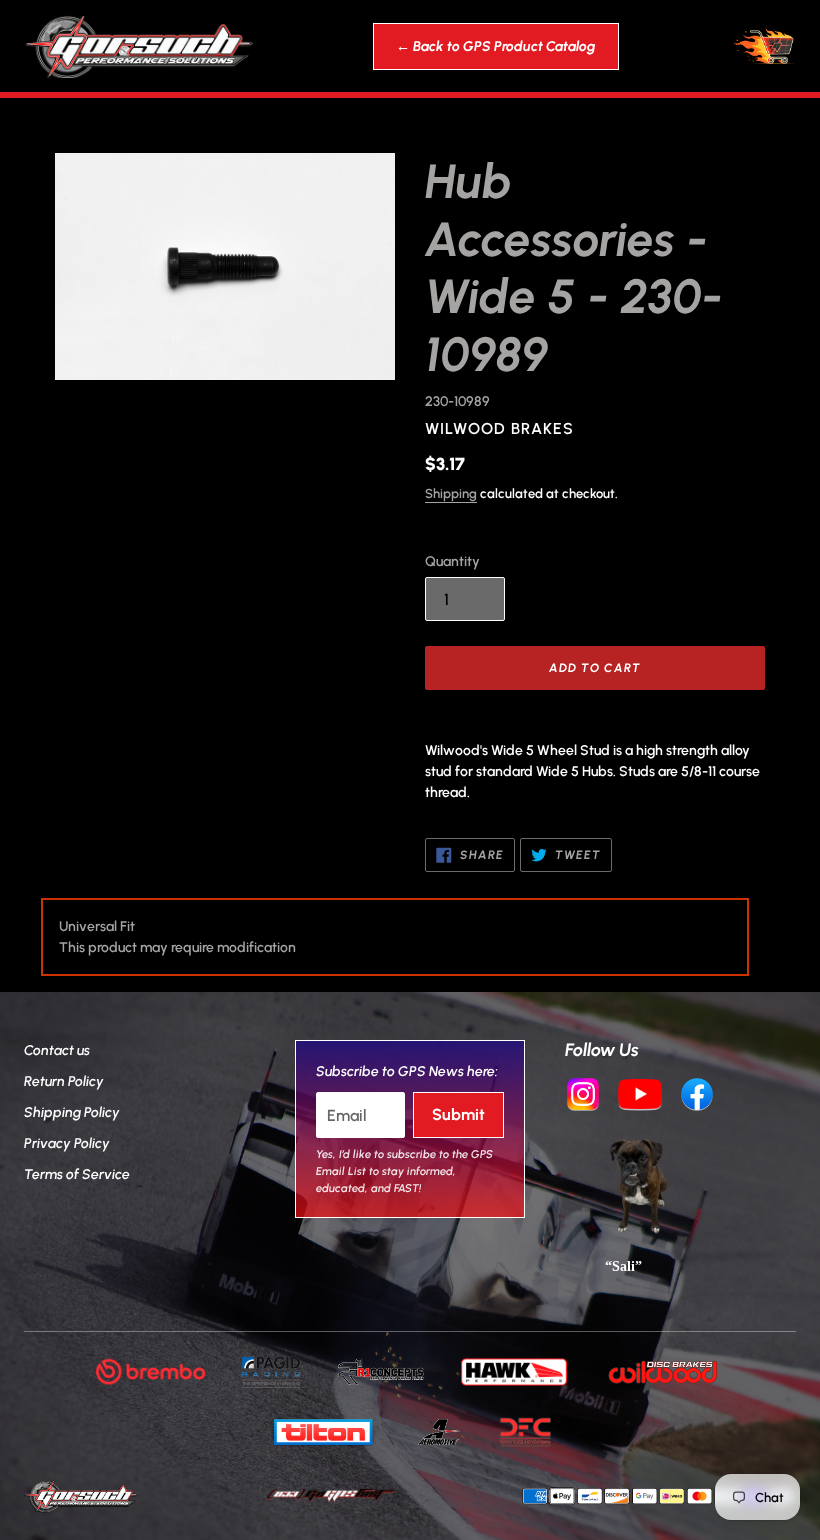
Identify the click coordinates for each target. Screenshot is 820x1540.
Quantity (452, 561)
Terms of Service (77, 1174)
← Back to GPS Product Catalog (496, 46)
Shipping (451, 493)
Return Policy (64, 1081)
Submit (458, 1114)
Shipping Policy (72, 1112)
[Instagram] (583, 1097)
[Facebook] (697, 1097)
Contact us (57, 1050)
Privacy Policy (67, 1143)
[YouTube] (640, 1097)
